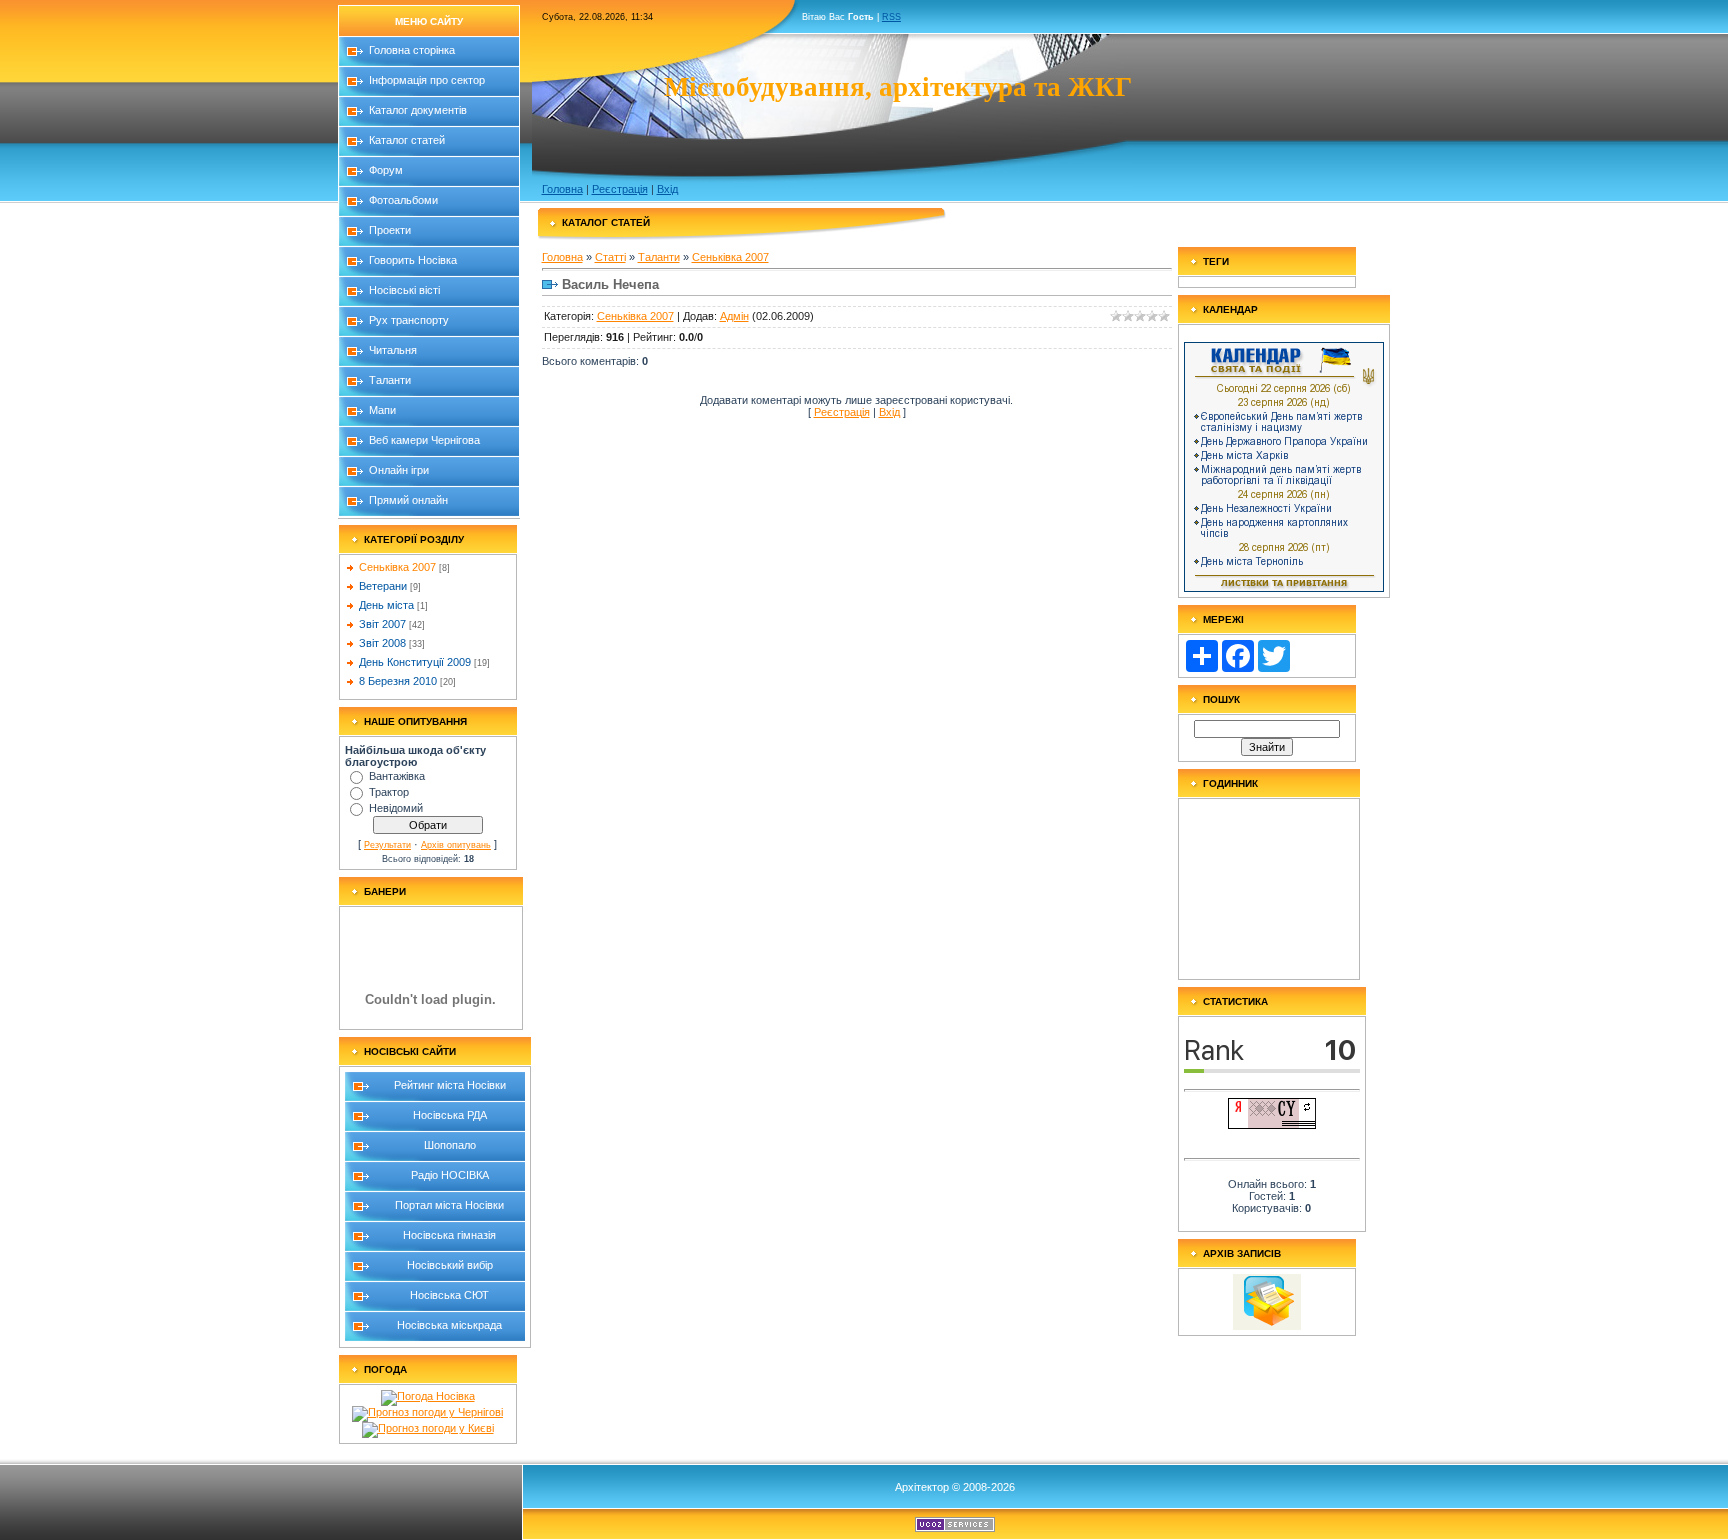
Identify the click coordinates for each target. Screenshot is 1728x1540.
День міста (386, 605)
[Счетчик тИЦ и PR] (1272, 1125)
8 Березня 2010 (398, 681)
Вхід (667, 189)
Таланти (659, 257)
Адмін (734, 316)
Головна (562, 189)
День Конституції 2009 (415, 662)
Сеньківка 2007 (397, 567)
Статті (610, 257)
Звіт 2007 (382, 624)
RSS (891, 17)
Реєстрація (620, 189)
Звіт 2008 (382, 643)
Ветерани (383, 586)
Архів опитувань (456, 845)
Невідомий (396, 808)
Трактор (389, 792)
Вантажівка (397, 776)
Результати (387, 845)
